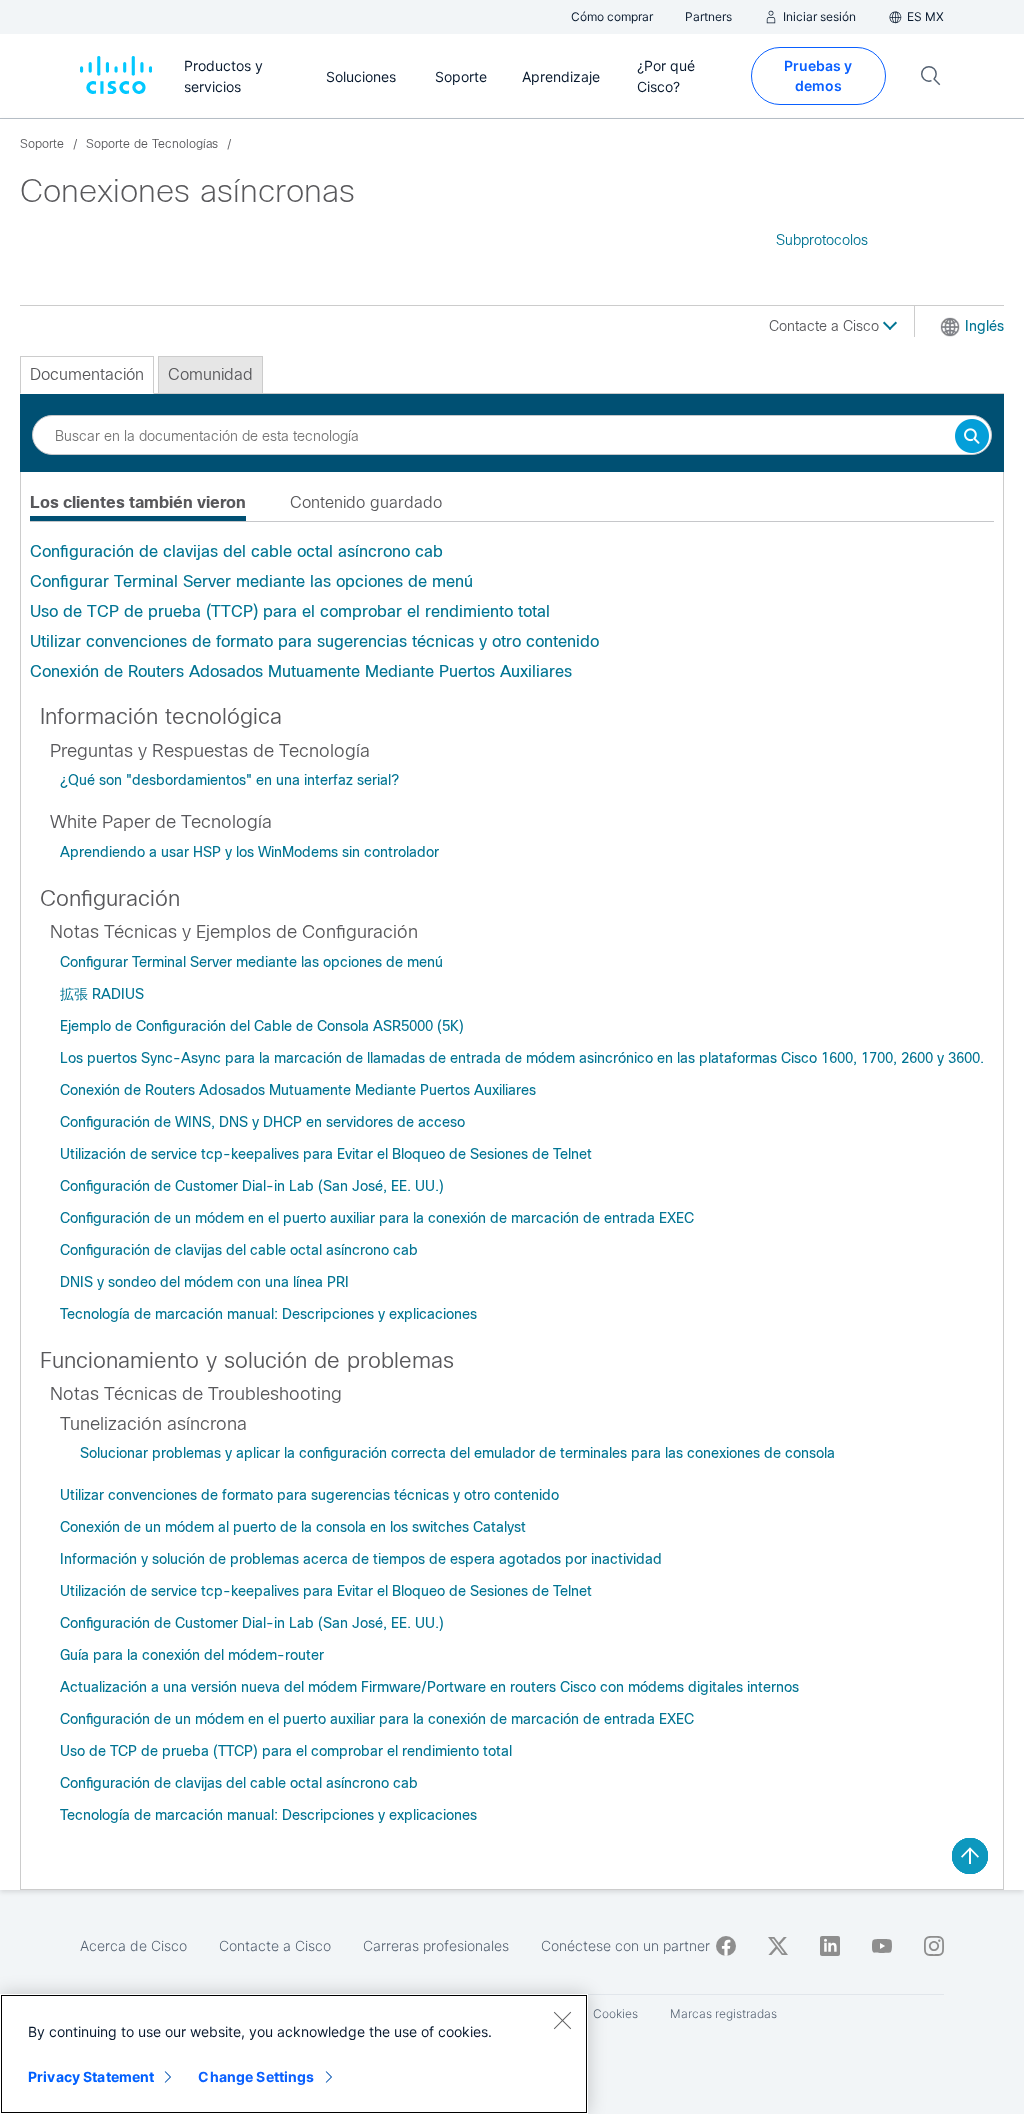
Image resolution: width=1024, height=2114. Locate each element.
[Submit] (972, 437)
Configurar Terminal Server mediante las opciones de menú (251, 581)
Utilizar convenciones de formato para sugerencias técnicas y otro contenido (314, 641)
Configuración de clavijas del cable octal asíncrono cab (236, 551)
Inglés (984, 326)
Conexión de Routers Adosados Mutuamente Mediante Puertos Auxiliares (301, 671)
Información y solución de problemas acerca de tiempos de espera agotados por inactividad (361, 1559)
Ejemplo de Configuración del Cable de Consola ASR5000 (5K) (262, 1026)
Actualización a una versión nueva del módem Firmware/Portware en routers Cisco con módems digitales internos (429, 1687)
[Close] (562, 2020)
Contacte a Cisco (826, 326)
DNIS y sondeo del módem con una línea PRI (204, 1282)
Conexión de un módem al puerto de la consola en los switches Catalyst (293, 1527)
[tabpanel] (512, 612)
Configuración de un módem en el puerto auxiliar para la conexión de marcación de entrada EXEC (377, 1218)
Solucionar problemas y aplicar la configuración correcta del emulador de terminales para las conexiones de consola (457, 1453)
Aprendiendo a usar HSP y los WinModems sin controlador (249, 852)
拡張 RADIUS (102, 994)
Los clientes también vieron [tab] (138, 502)
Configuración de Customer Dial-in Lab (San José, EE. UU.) (252, 1186)
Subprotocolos (822, 240)
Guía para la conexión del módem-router (192, 1655)
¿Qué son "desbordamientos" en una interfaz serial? (229, 780)
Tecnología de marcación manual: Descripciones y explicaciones (268, 1314)
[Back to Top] (970, 1856)
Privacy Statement (91, 2076)
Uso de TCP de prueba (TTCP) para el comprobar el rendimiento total (290, 611)
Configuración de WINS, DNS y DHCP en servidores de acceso (262, 1122)
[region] (294, 2054)
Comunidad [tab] (210, 374)
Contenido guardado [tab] (366, 502)
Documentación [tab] (87, 374)
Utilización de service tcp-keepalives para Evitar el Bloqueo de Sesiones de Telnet (326, 1154)
